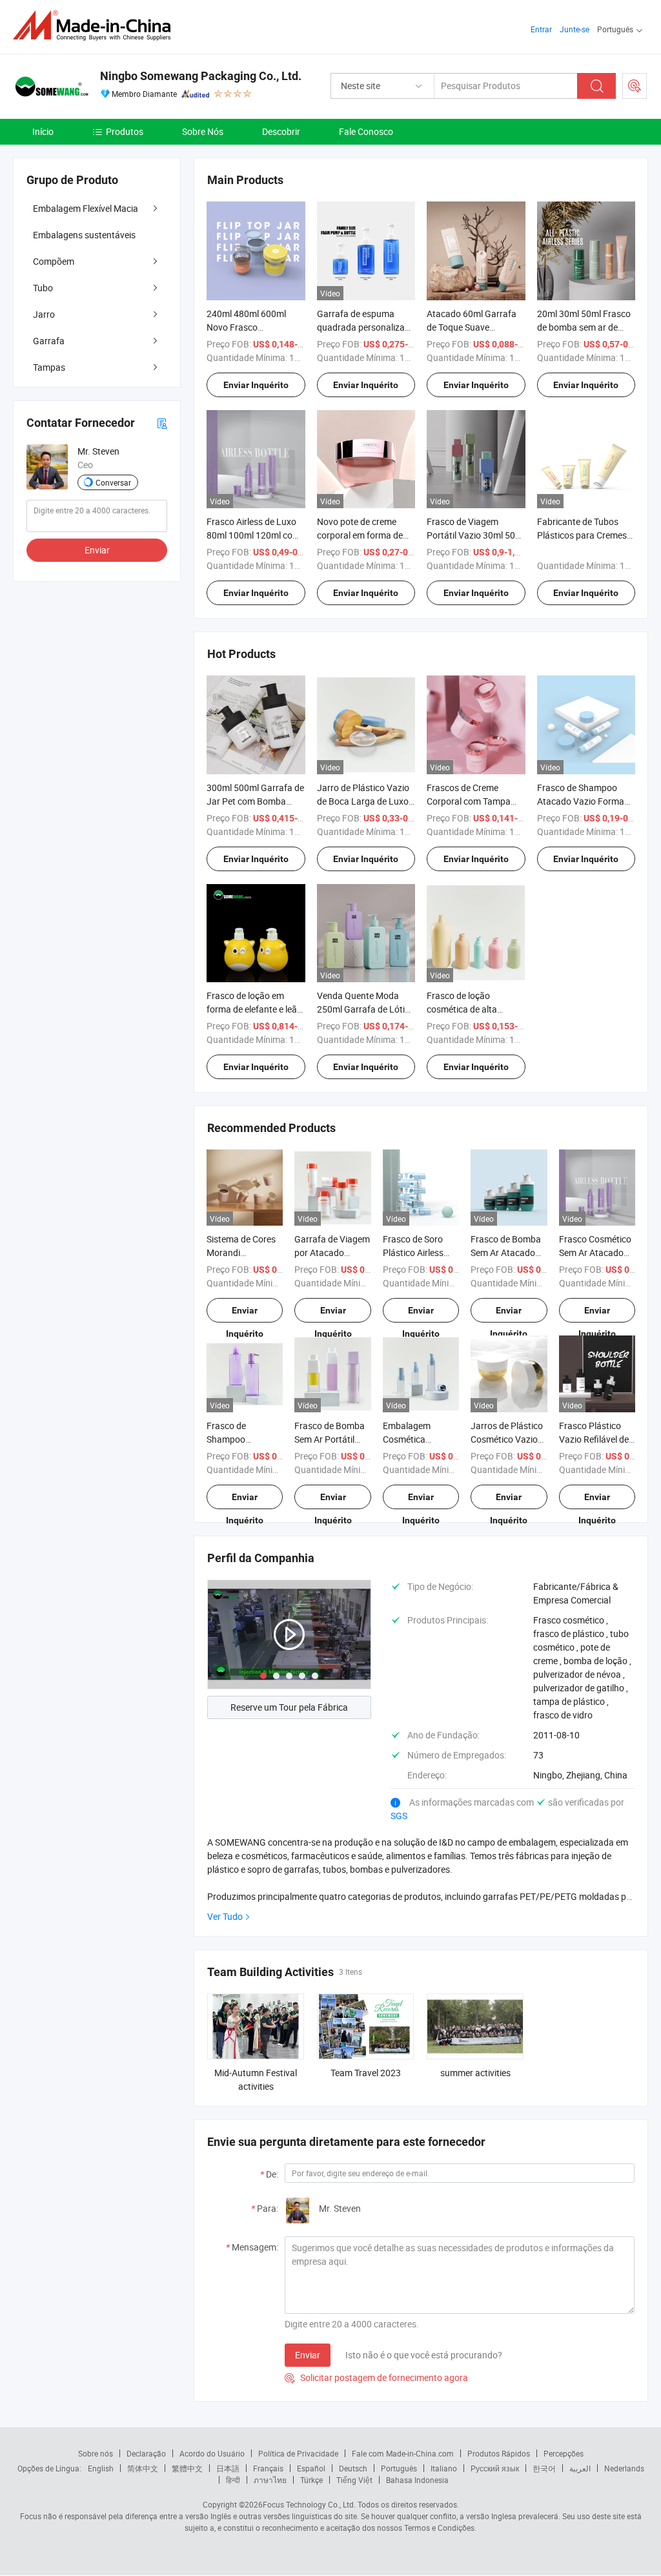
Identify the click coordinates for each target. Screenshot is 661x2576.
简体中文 (143, 2468)
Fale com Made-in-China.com (403, 2453)
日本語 (228, 2468)
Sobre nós (96, 2453)
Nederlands (624, 2468)
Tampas (49, 367)
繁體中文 (187, 2468)
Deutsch (353, 2468)
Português (399, 2468)
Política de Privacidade (298, 2453)
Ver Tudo (225, 1916)
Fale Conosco (366, 131)
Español (311, 2468)
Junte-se (575, 29)
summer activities (475, 2073)
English (101, 2468)
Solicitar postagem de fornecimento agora (376, 2377)
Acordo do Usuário (212, 2453)
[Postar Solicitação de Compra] (635, 86)
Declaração (146, 2453)
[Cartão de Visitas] (162, 423)
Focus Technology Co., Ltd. (309, 2504)
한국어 (544, 2468)
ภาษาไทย (270, 2480)
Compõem (54, 261)
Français (268, 2468)
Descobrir (281, 131)
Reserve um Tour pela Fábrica (289, 1707)
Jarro (44, 314)
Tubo (43, 288)
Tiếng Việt (354, 2480)
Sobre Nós (203, 131)
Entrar (541, 29)
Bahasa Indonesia (417, 2480)
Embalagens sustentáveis (84, 235)
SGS (399, 1816)
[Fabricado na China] (96, 26)
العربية (580, 2468)
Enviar (308, 2355)
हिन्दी (233, 2480)
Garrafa (49, 341)
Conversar (113, 482)
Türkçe (311, 2480)
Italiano (444, 2468)
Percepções (564, 2453)
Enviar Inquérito (256, 385)
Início (43, 131)
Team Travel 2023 (366, 2073)
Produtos (125, 131)
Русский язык (495, 2468)
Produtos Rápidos (499, 2453)
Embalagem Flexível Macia (86, 208)
